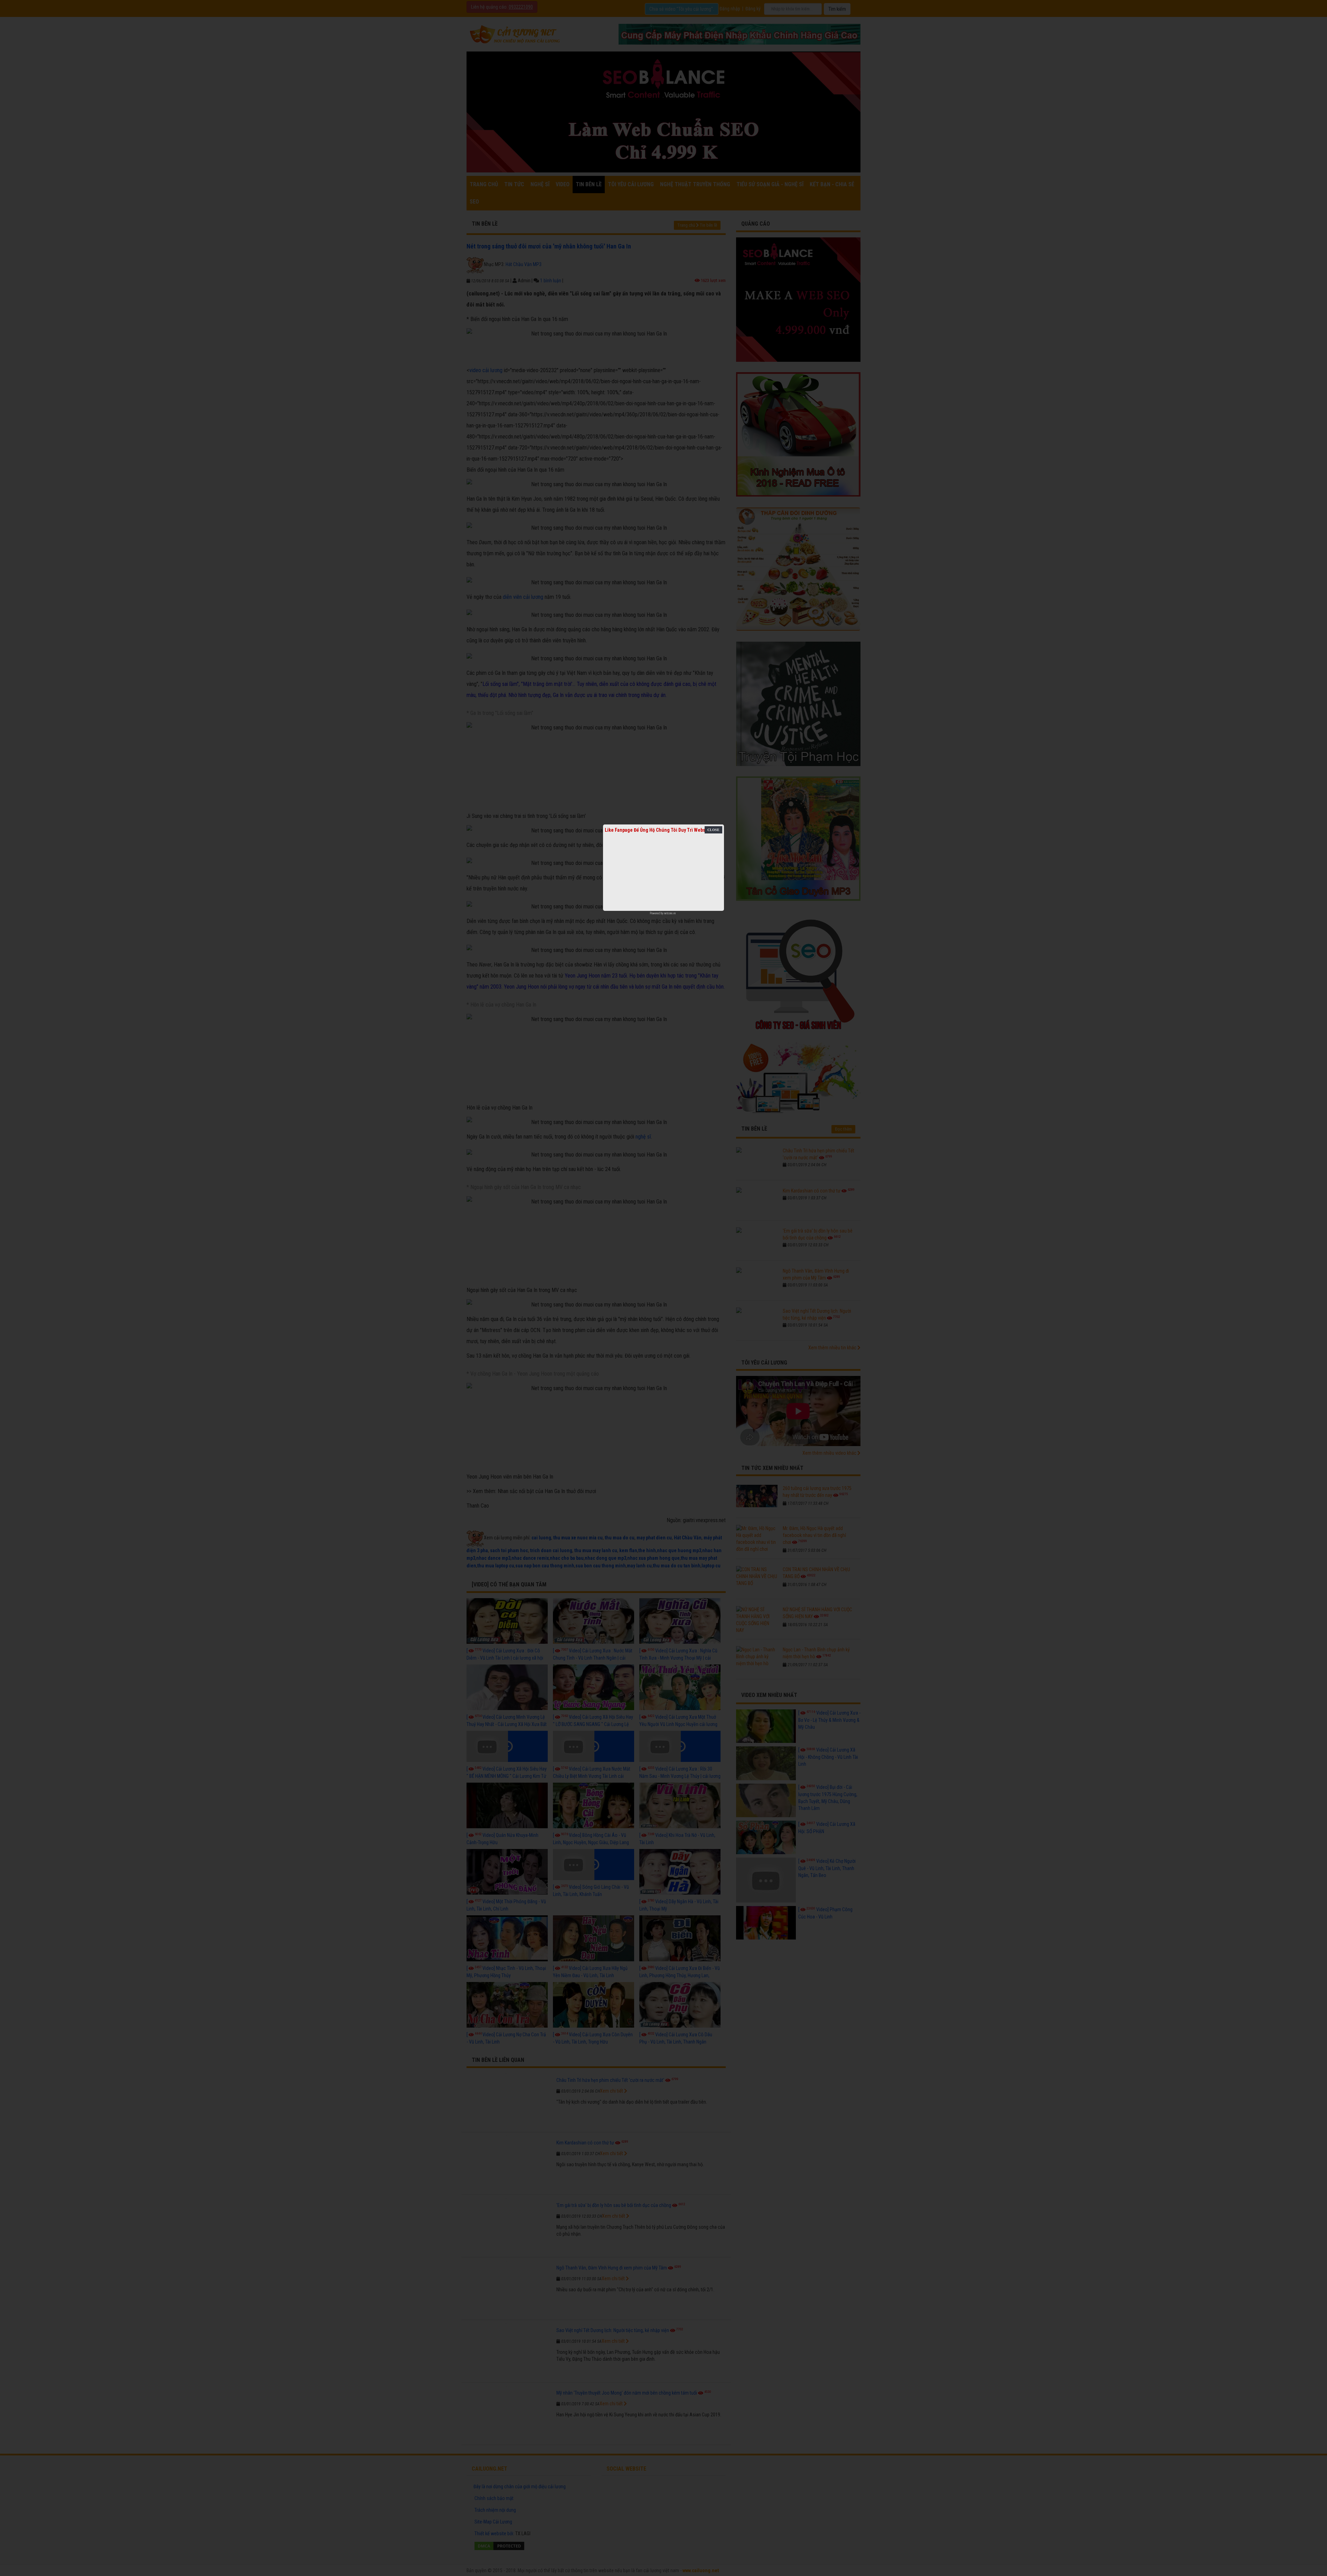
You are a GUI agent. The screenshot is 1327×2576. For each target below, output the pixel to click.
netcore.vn (670, 913)
